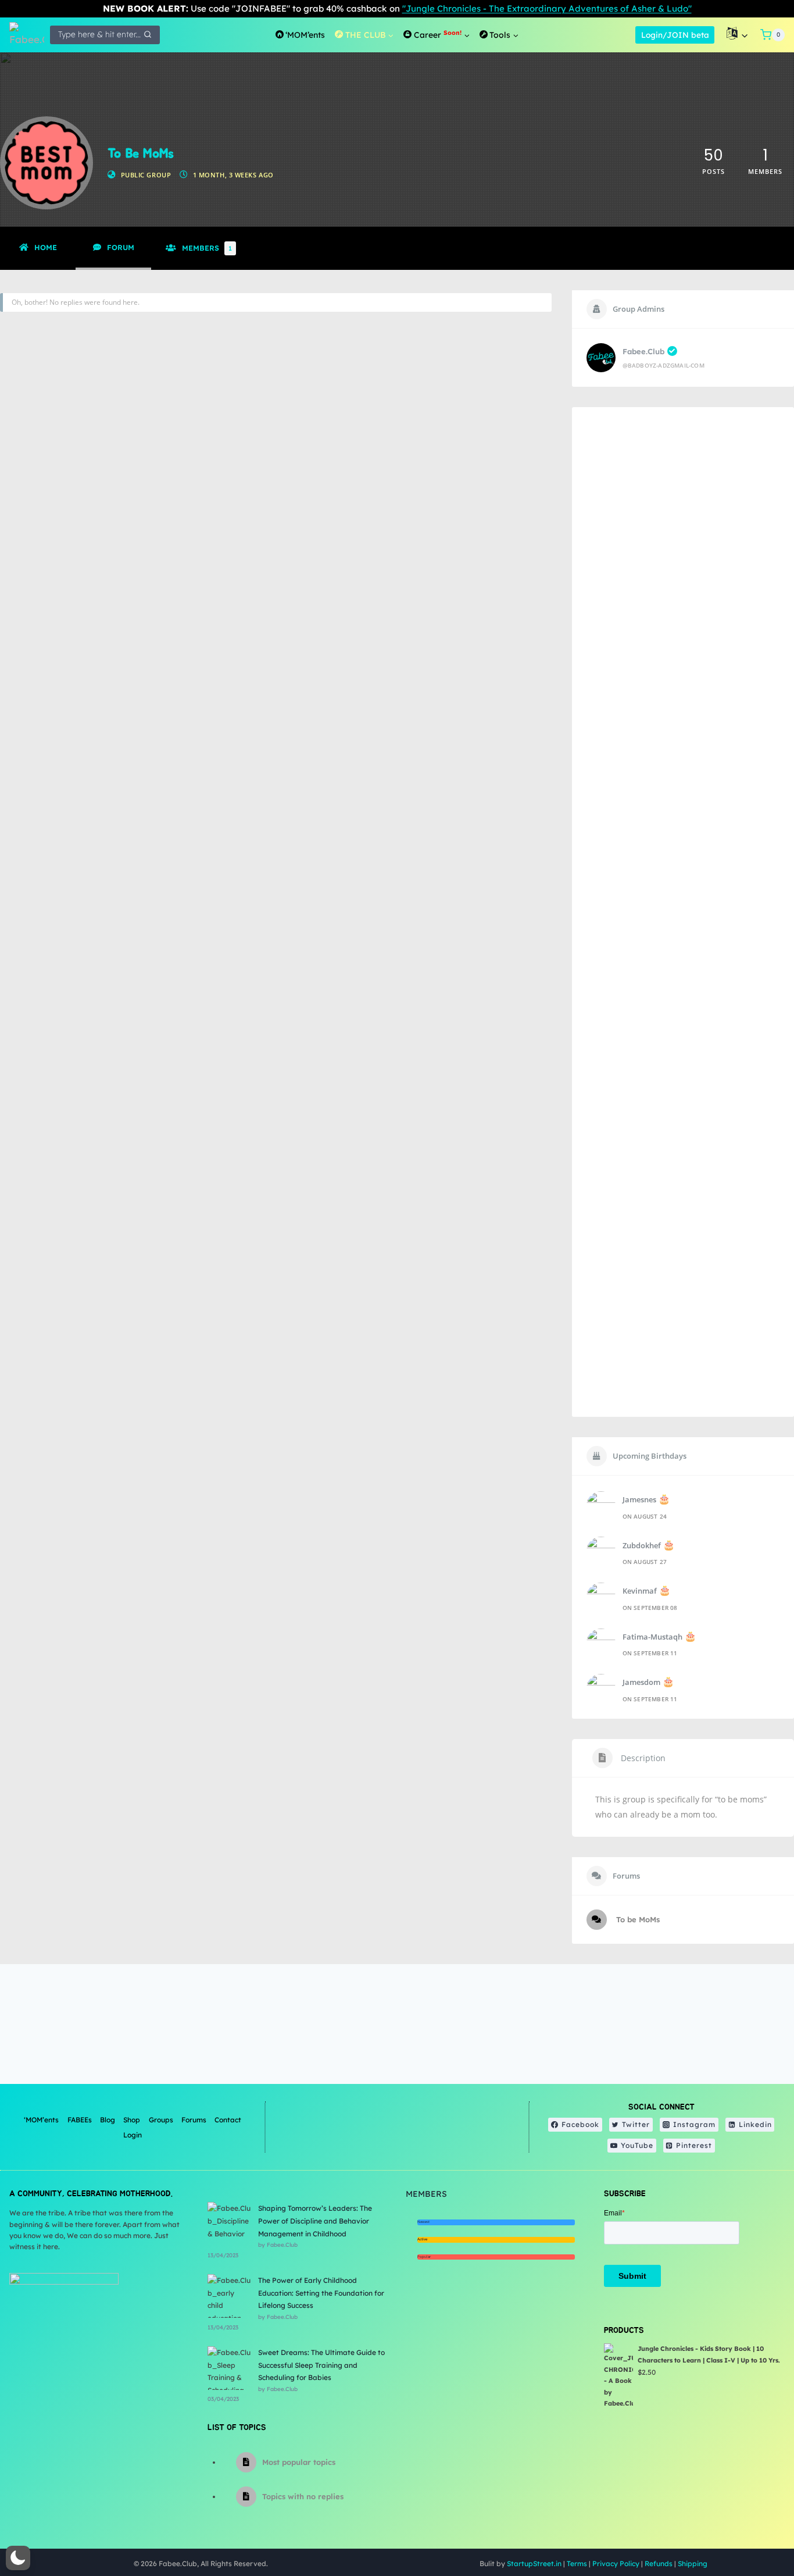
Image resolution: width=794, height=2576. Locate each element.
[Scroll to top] (756, 2529)
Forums (194, 2120)
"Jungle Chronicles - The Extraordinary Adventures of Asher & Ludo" (547, 8)
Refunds (659, 2563)
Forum (121, 247)
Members (207, 248)
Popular (424, 2257)
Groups (161, 2120)
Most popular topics (299, 2462)
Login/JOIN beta (675, 35)
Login (133, 2135)
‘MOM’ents (41, 2120)
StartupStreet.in (534, 2563)
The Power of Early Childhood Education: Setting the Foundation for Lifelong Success (321, 2293)
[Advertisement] (683, 912)
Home (46, 247)
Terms (577, 2563)
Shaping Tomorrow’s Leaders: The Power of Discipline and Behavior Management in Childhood (315, 2221)
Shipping (693, 2563)
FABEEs (80, 2120)
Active (422, 2239)
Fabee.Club (643, 351)
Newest (423, 2222)
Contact (228, 2120)
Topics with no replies (303, 2496)
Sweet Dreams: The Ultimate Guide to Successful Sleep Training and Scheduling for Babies (321, 2365)
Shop (132, 2120)
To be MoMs (637, 1919)
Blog (108, 2120)
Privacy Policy (616, 2563)
